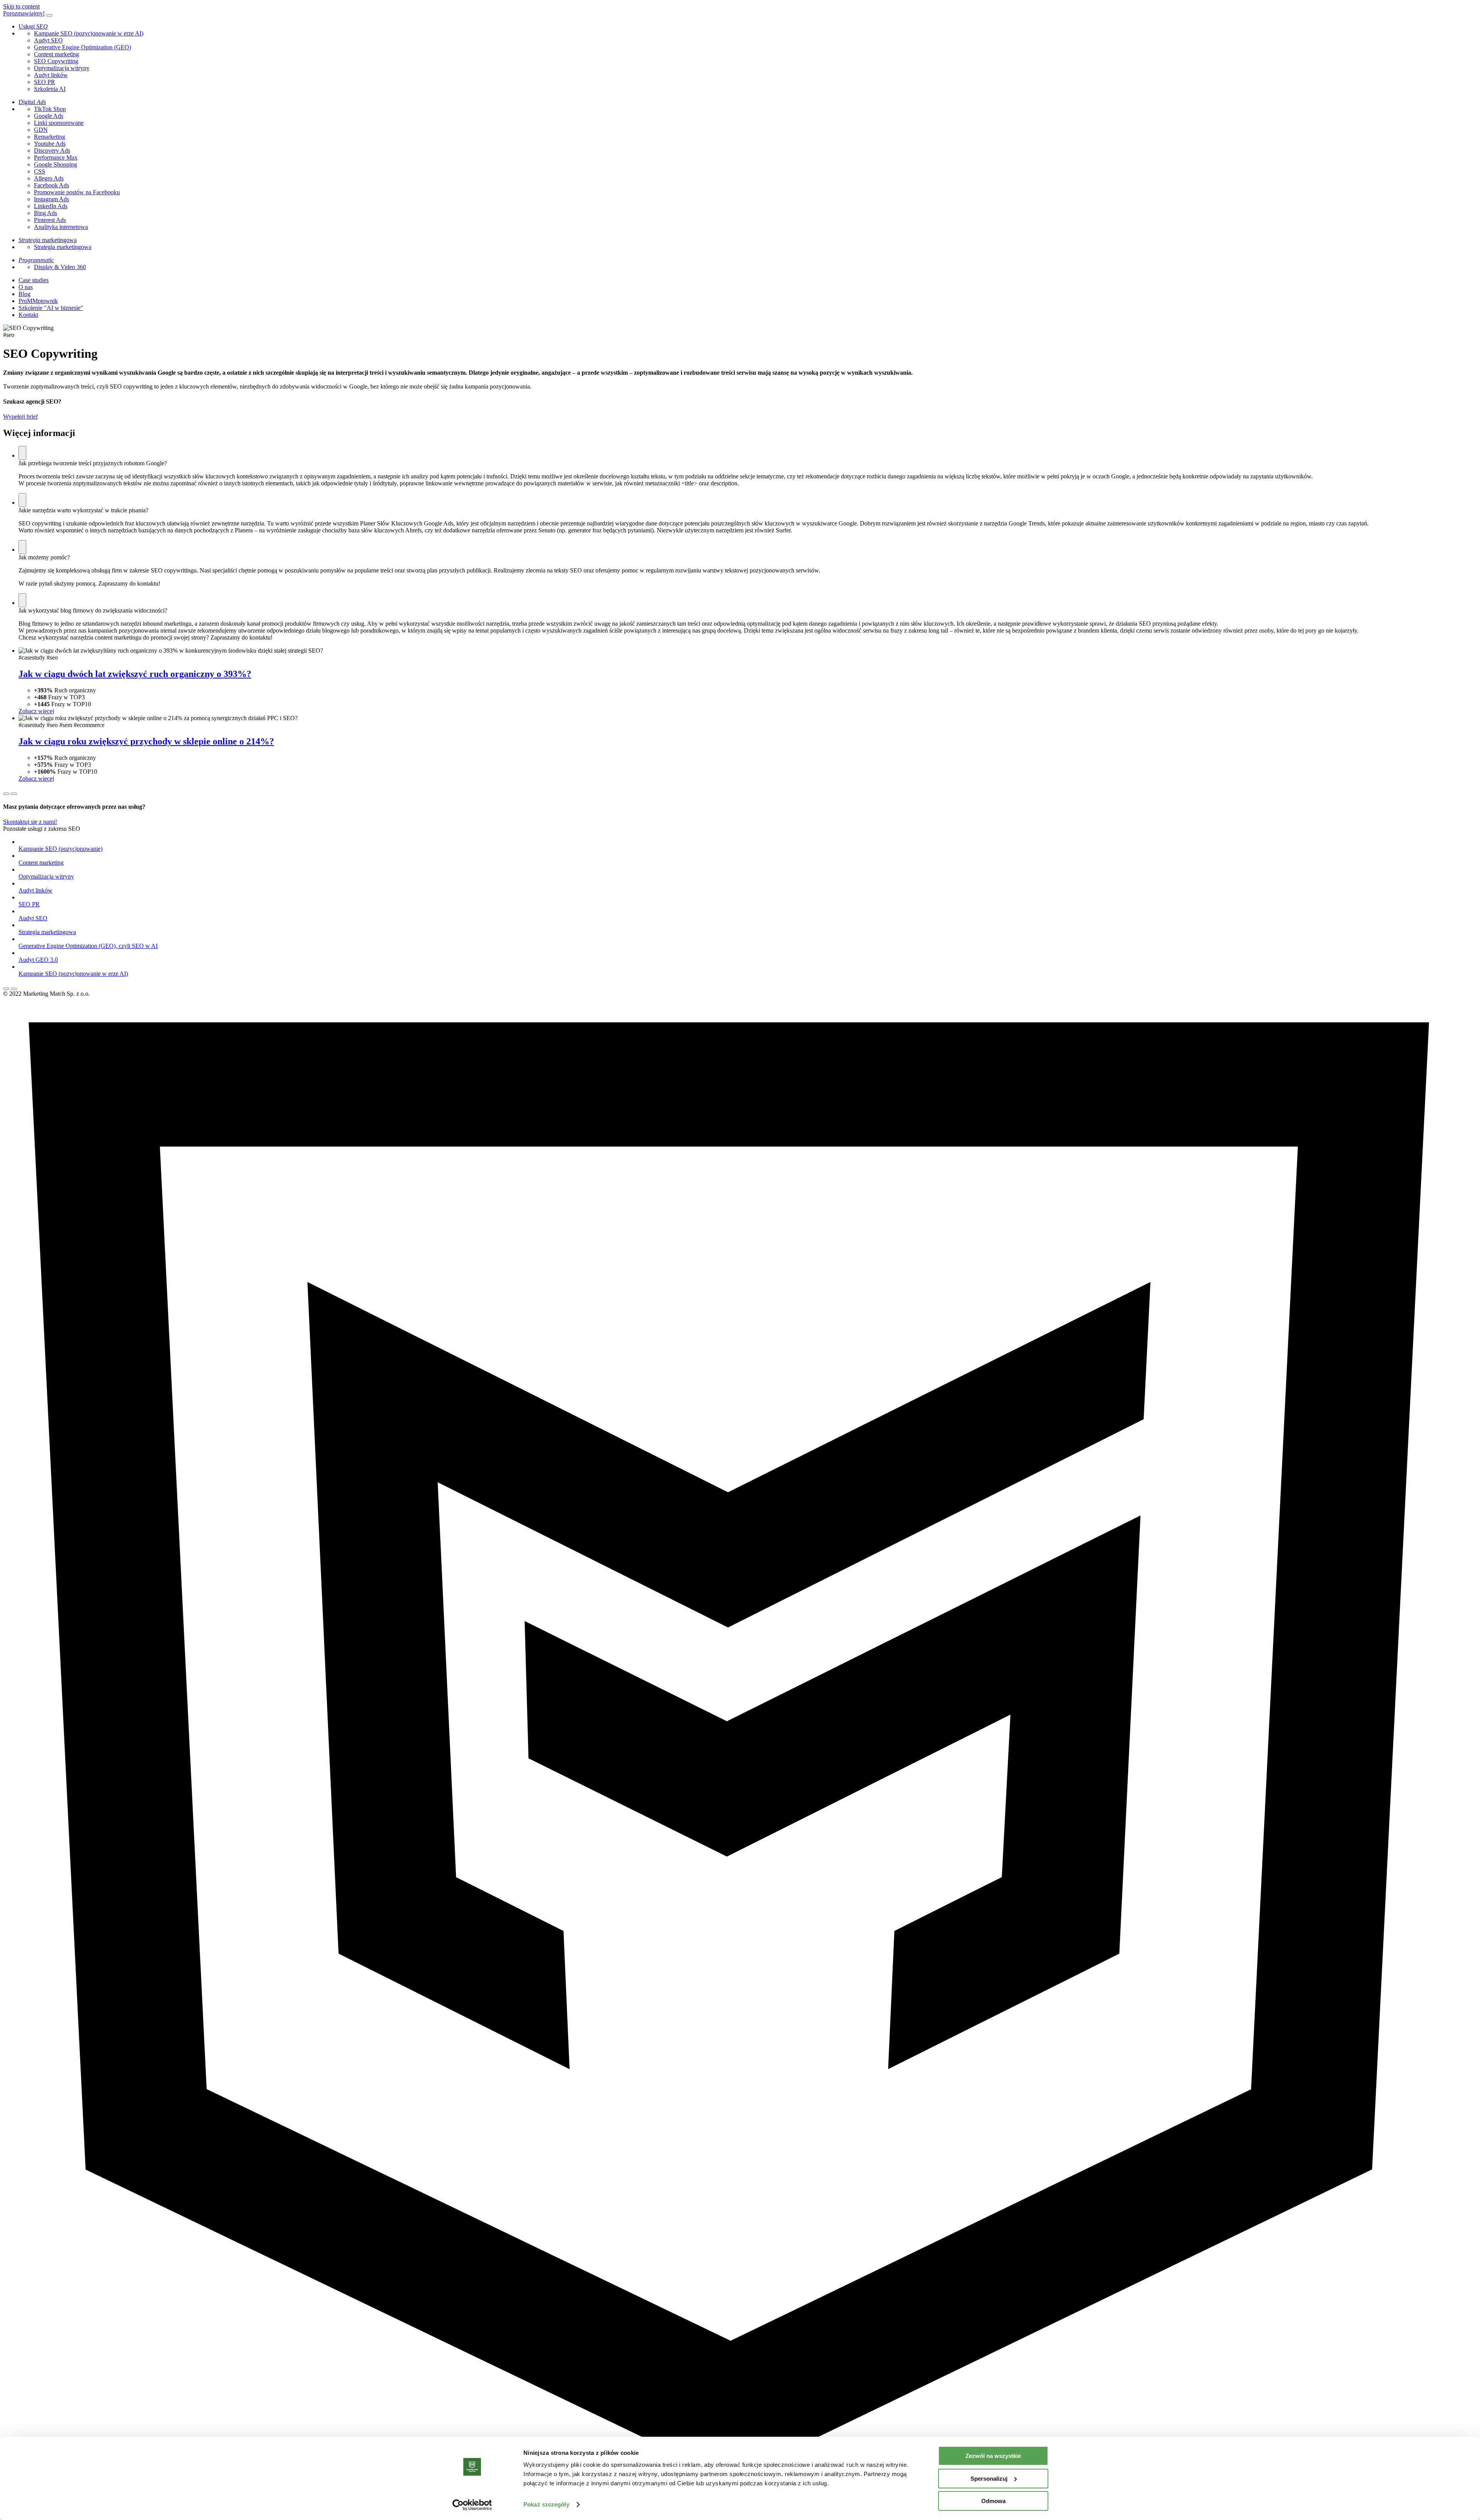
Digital (32, 102)
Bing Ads (45, 213)
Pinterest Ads (50, 220)
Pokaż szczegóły (546, 2504)
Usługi (33, 26)
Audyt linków (51, 75)
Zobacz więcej (36, 711)
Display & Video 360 (60, 267)
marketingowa (48, 240)
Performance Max (56, 157)
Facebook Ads (51, 185)
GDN (41, 130)
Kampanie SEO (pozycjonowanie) (61, 849)
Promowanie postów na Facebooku (77, 192)
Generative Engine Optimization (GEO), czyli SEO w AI (88, 946)
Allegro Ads (49, 178)
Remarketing (50, 137)
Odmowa (993, 2501)
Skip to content (21, 6)
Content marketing (56, 54)
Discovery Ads (52, 151)
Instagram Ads (51, 199)
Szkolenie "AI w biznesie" (51, 308)
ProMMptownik (38, 301)
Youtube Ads (50, 144)
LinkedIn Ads (51, 206)
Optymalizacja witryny (62, 68)
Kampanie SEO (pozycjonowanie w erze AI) (89, 33)
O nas (26, 287)
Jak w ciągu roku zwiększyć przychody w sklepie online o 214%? (146, 741)
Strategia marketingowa (63, 247)
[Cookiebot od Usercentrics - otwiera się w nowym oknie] (472, 2505)
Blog (24, 294)
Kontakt (28, 315)
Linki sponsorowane (59, 123)
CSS (40, 171)
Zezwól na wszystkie (993, 2456)
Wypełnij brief (20, 417)
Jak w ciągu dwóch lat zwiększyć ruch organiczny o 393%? (135, 674)
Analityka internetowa (61, 227)
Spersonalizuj (989, 2479)
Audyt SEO (48, 40)
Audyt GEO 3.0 (38, 960)
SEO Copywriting (56, 61)
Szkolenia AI (50, 89)
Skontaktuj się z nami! (30, 822)
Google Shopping (55, 164)
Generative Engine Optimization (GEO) (82, 47)
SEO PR (45, 82)
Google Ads (49, 116)
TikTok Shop (50, 109)
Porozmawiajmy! (24, 13)
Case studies (34, 280)
